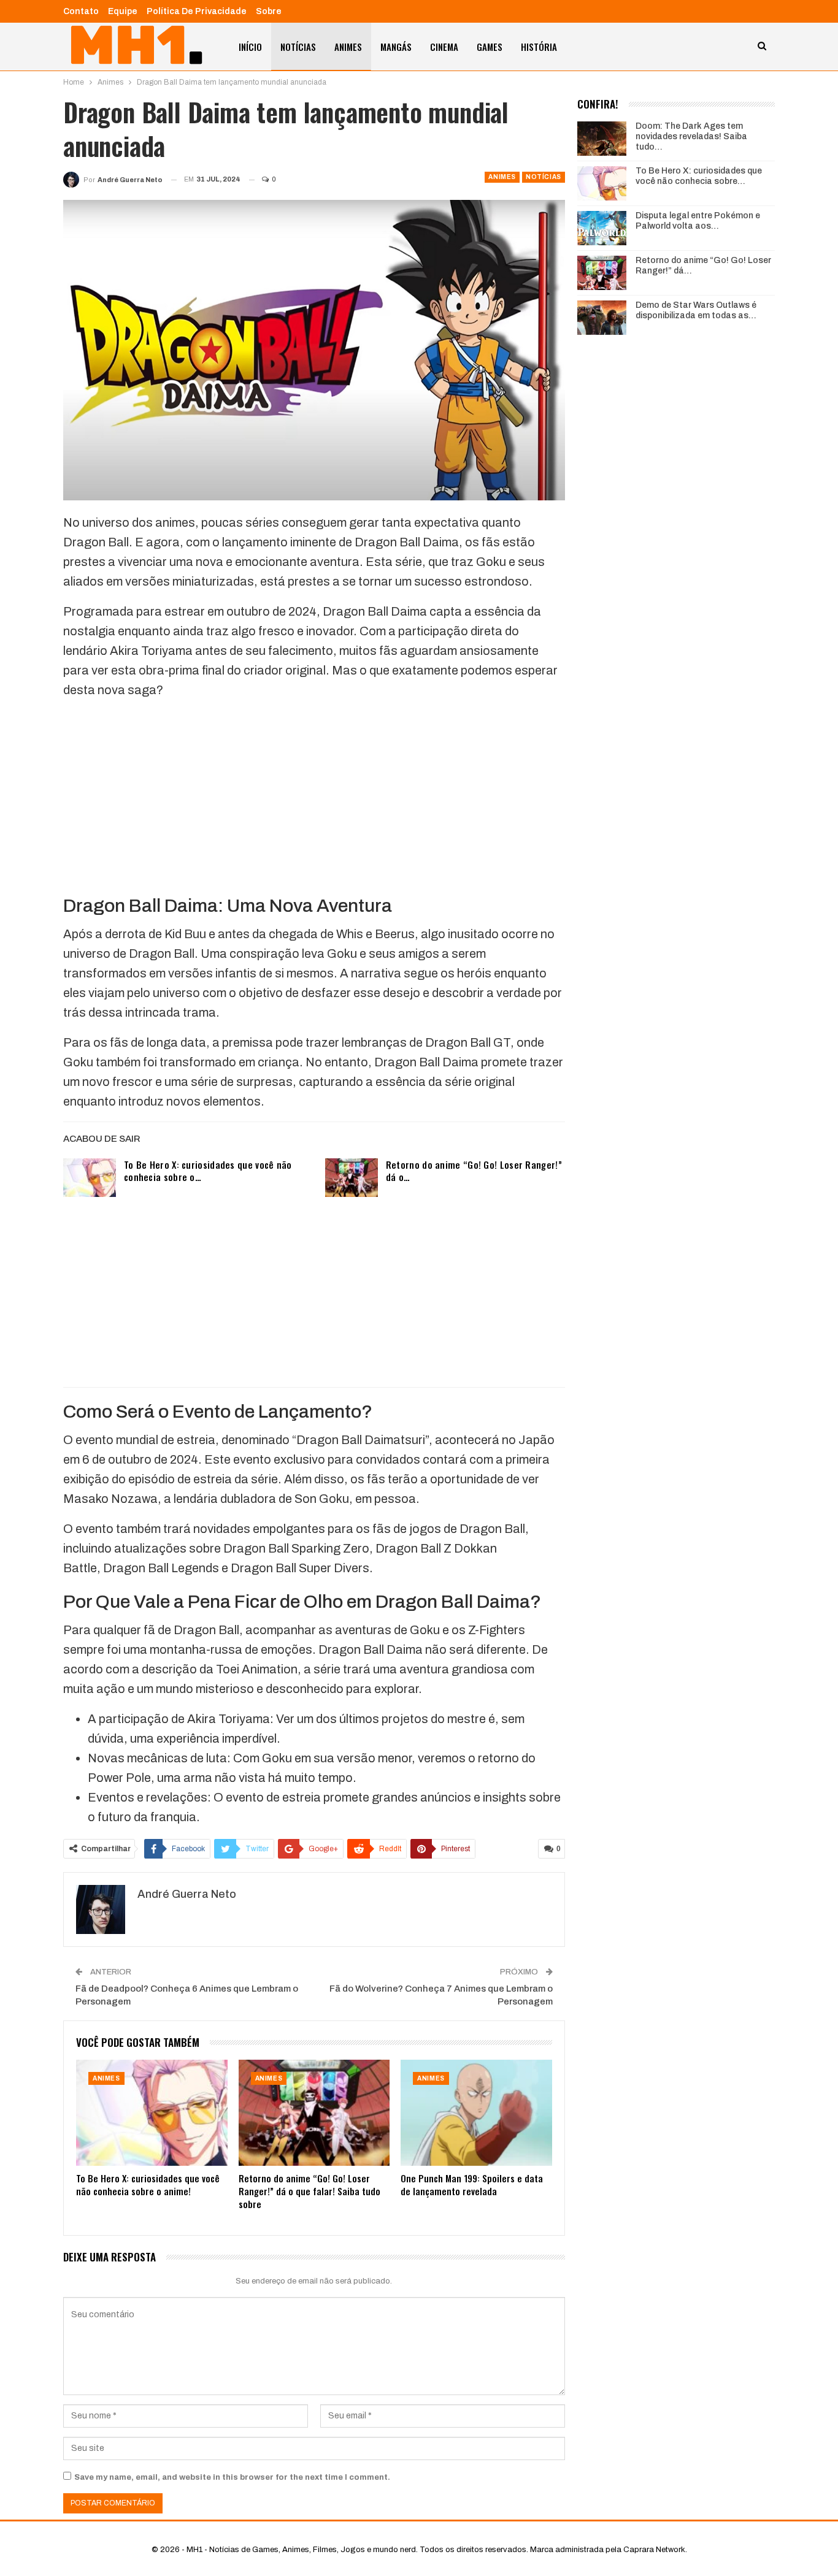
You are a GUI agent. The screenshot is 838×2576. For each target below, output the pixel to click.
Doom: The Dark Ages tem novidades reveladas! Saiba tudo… (691, 136)
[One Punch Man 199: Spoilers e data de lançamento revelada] (476, 2113)
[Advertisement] (314, 796)
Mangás (396, 47)
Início (250, 47)
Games (490, 47)
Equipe (123, 11)
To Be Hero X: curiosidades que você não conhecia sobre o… (208, 1171)
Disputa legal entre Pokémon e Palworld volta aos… (698, 221)
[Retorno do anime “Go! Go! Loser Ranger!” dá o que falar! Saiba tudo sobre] (352, 1178)
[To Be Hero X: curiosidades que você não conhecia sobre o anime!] (90, 1178)
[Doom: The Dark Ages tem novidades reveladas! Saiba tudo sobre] (602, 139)
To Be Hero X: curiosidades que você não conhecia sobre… (699, 176)
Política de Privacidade (197, 11)
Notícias (298, 47)
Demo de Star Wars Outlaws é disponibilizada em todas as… (696, 310)
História (539, 47)
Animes (348, 47)
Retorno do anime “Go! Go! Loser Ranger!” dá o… (474, 1171)
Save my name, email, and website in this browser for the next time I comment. (232, 2477)
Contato (81, 11)
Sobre (269, 11)
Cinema (444, 47)
